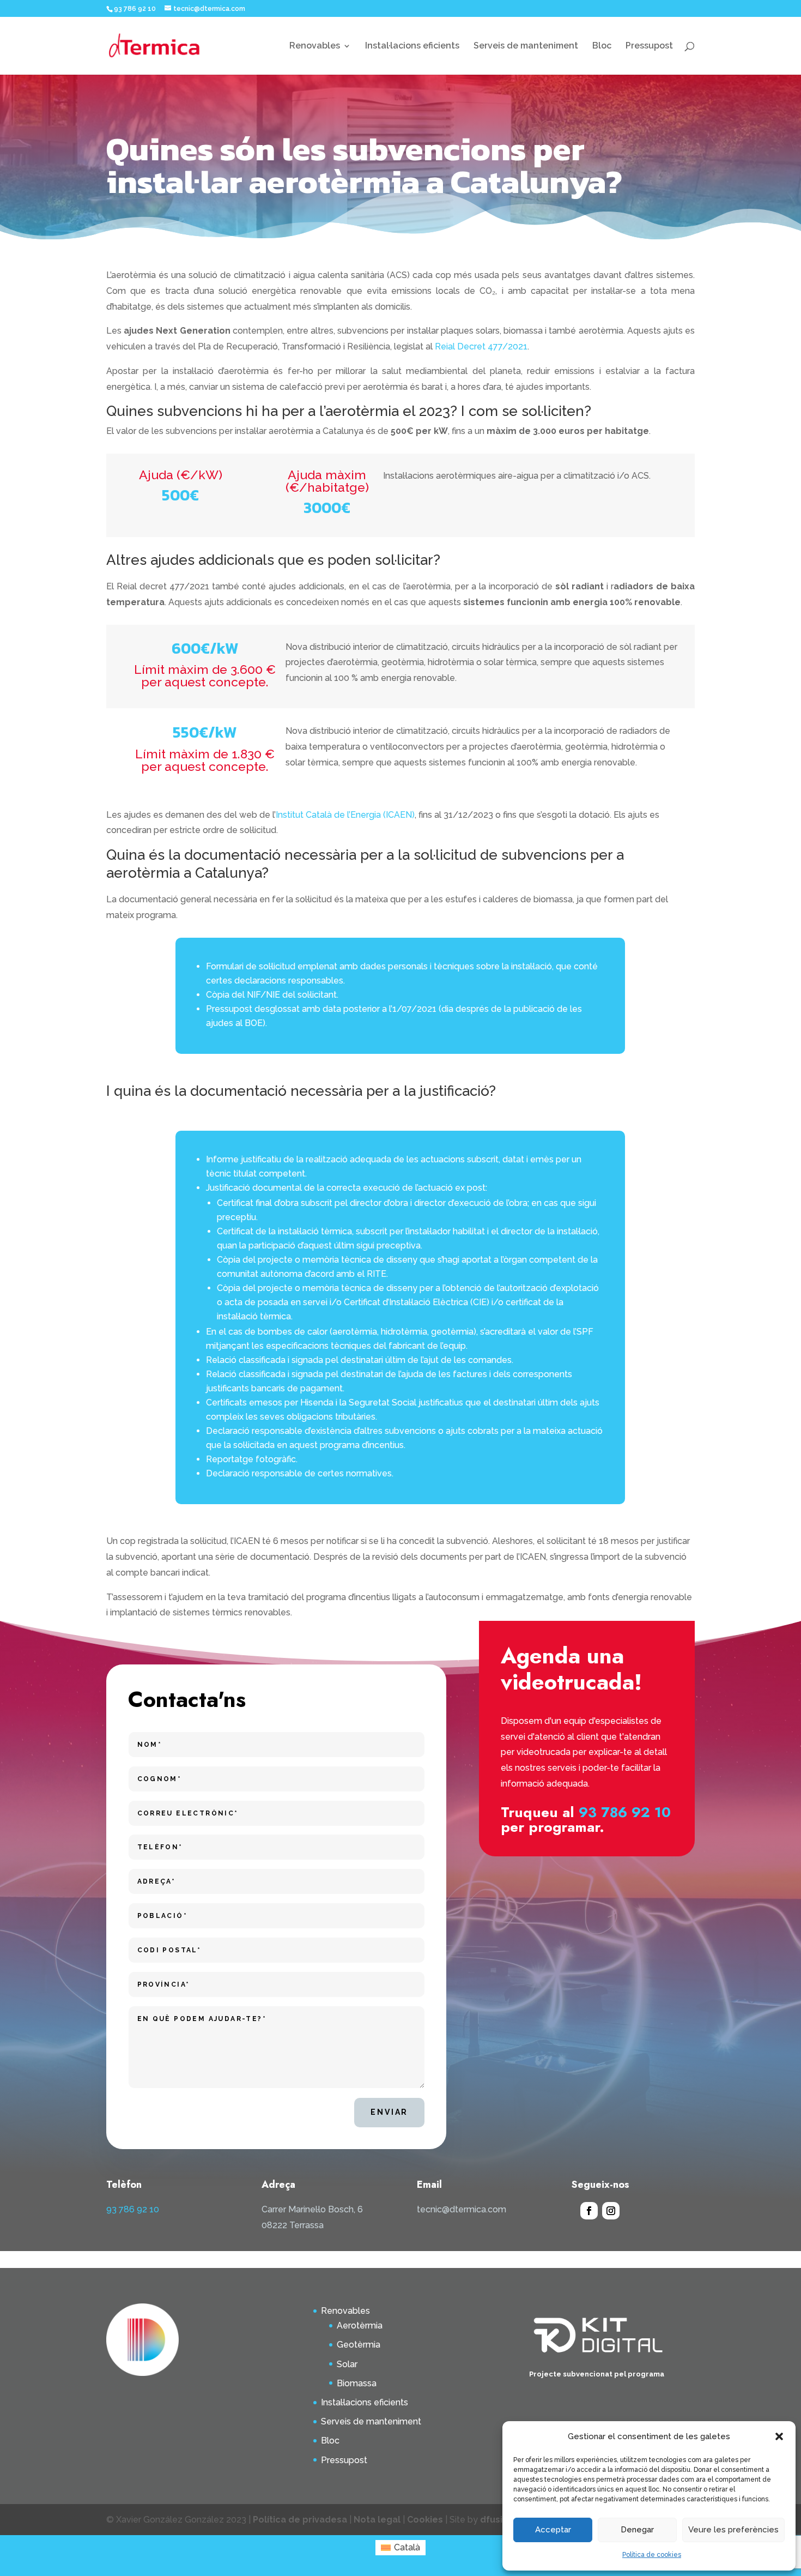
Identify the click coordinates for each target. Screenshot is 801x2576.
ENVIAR (389, 2112)
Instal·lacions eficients (412, 46)
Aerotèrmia (360, 2325)
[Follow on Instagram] (611, 2211)
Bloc (602, 46)
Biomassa (357, 2383)
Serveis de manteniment (526, 46)
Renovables (315, 46)
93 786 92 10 (625, 1812)
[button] (779, 2436)
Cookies (425, 2520)
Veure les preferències (733, 2530)
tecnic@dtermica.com (462, 2209)
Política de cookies (652, 2555)
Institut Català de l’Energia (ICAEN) (345, 815)
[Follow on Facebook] (589, 2211)
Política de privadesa (301, 2520)
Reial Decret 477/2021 (481, 346)
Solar (347, 2364)
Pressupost (649, 46)
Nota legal (377, 2520)
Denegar (637, 2530)
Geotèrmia (359, 2345)
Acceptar (553, 2530)
